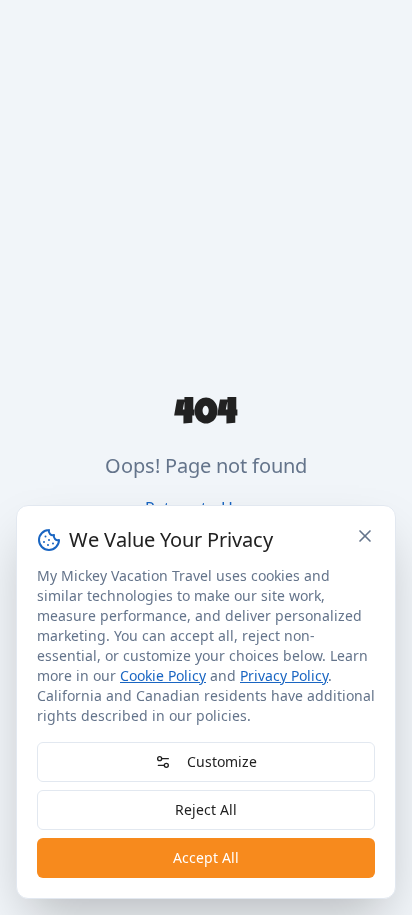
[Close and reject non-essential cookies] (365, 536)
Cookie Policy (163, 675)
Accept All (206, 857)
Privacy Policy (284, 675)
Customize (222, 761)
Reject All (206, 809)
